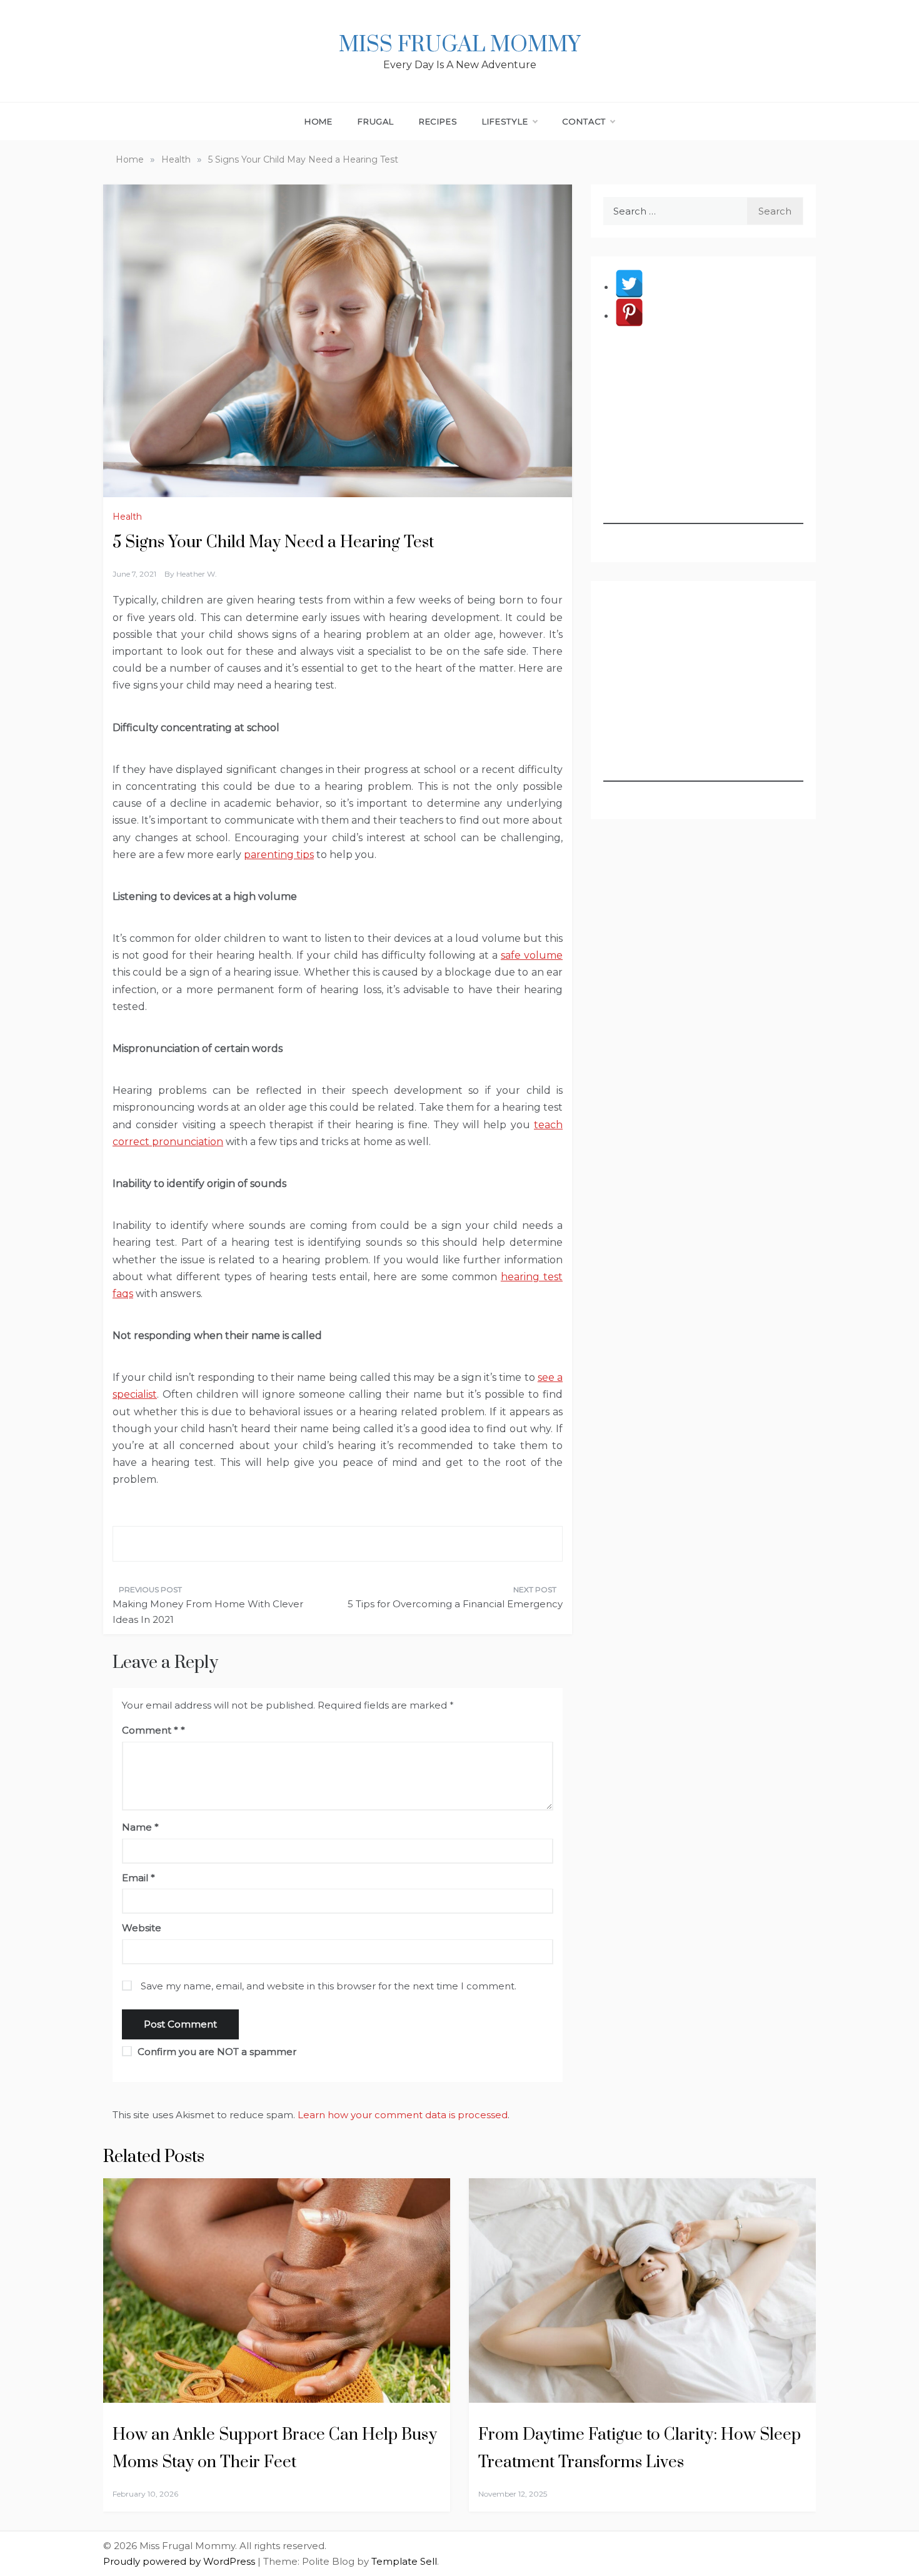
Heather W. (197, 574)
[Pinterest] (629, 316)
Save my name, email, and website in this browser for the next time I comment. (329, 1986)
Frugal (376, 121)
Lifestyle (505, 121)
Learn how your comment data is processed (403, 2115)
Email (138, 1878)
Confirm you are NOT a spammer (216, 2052)
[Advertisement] (703, 446)
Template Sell (404, 2561)
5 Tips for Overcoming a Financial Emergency (455, 1604)
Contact (584, 121)
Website (142, 1928)
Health (127, 517)
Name (140, 1827)
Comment (150, 1730)
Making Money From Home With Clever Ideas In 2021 (208, 1612)
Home (319, 121)
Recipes (438, 121)
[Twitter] (629, 287)
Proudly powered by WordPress (180, 2561)
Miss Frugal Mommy (459, 45)
